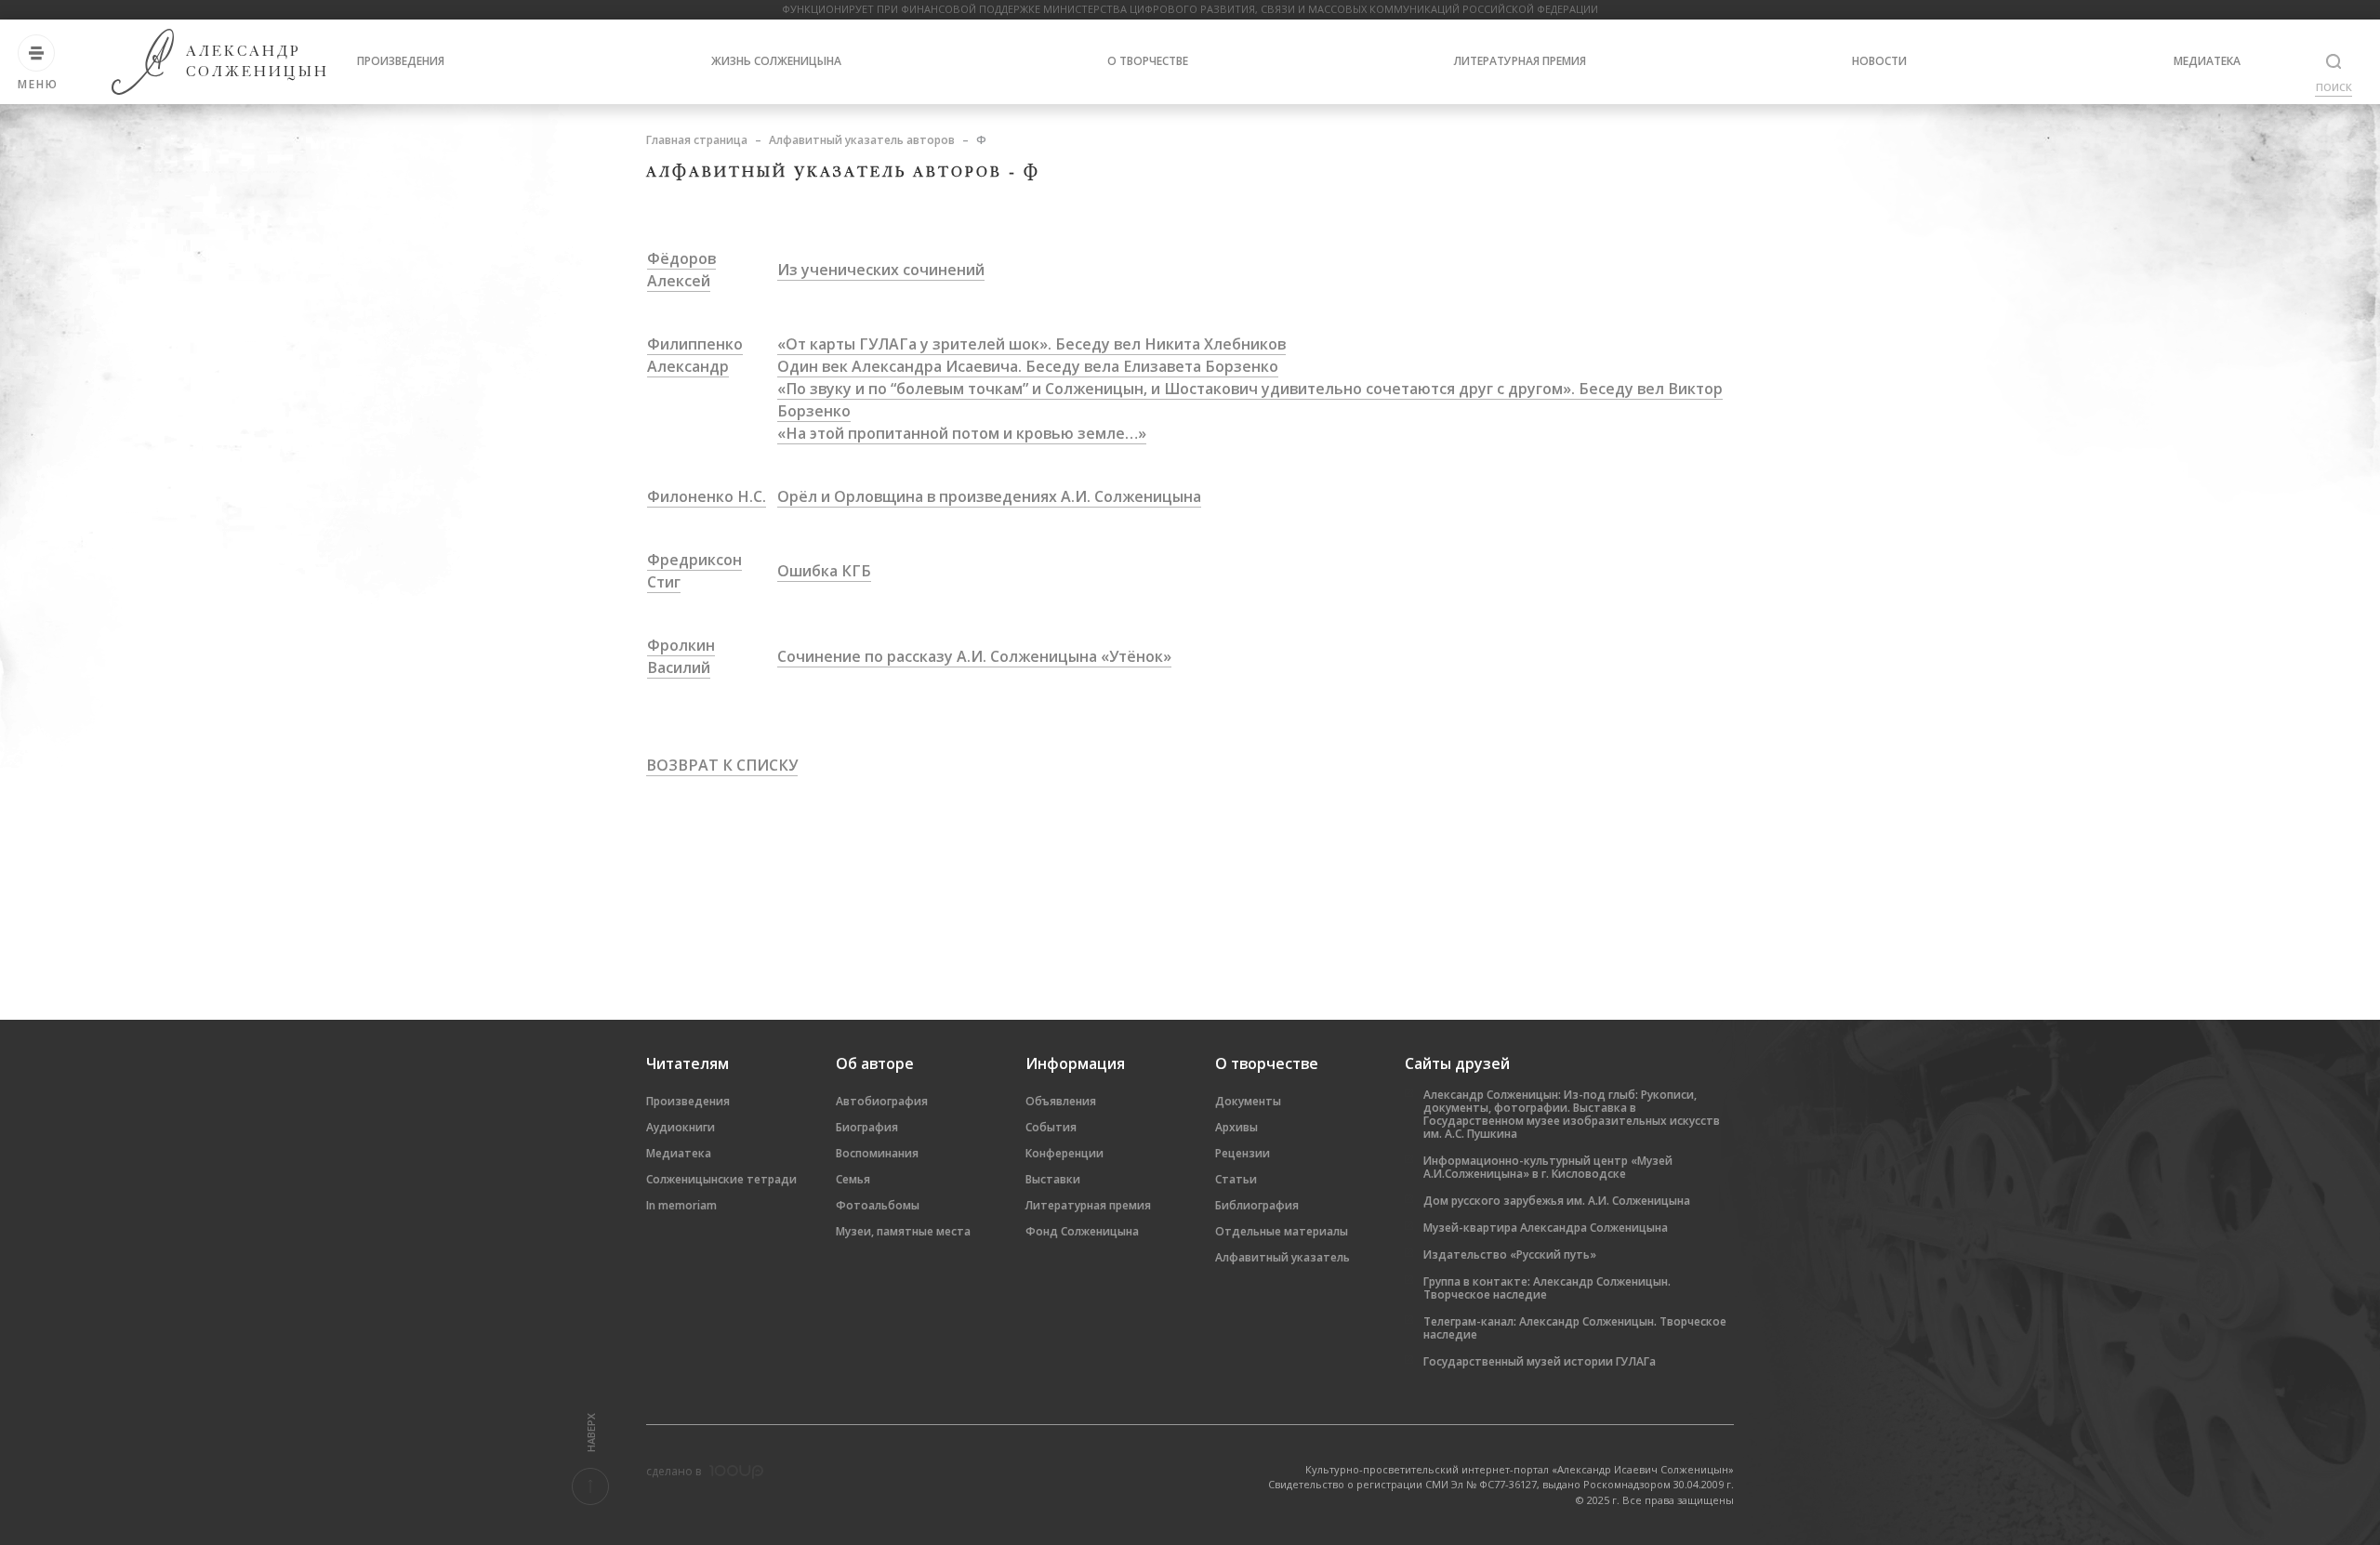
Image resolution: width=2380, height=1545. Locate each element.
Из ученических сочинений (881, 270)
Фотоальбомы (878, 1205)
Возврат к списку (722, 765)
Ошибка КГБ (824, 571)
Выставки (1053, 1179)
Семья (853, 1179)
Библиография (1257, 1205)
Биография (867, 1127)
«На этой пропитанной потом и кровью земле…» (962, 433)
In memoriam (681, 1205)
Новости (1879, 61)
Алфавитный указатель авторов (862, 140)
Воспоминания (877, 1153)
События (1051, 1127)
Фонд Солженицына (1082, 1231)
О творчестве (1148, 61)
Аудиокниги (681, 1127)
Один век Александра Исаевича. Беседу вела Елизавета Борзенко (1028, 366)
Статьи (1236, 1179)
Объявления (1061, 1101)
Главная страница (697, 140)
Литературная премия (1520, 61)
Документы (1248, 1101)
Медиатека (2207, 61)
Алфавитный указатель (1283, 1257)
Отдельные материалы (1282, 1231)
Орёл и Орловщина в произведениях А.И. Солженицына (989, 496)
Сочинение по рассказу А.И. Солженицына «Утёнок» (974, 656)
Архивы (1236, 1127)
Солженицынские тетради (721, 1179)
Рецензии (1243, 1153)
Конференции (1064, 1153)
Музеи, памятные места (903, 1231)
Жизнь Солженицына (776, 61)
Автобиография (882, 1101)
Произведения (401, 61)
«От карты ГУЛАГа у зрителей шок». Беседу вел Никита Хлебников (1031, 344)
